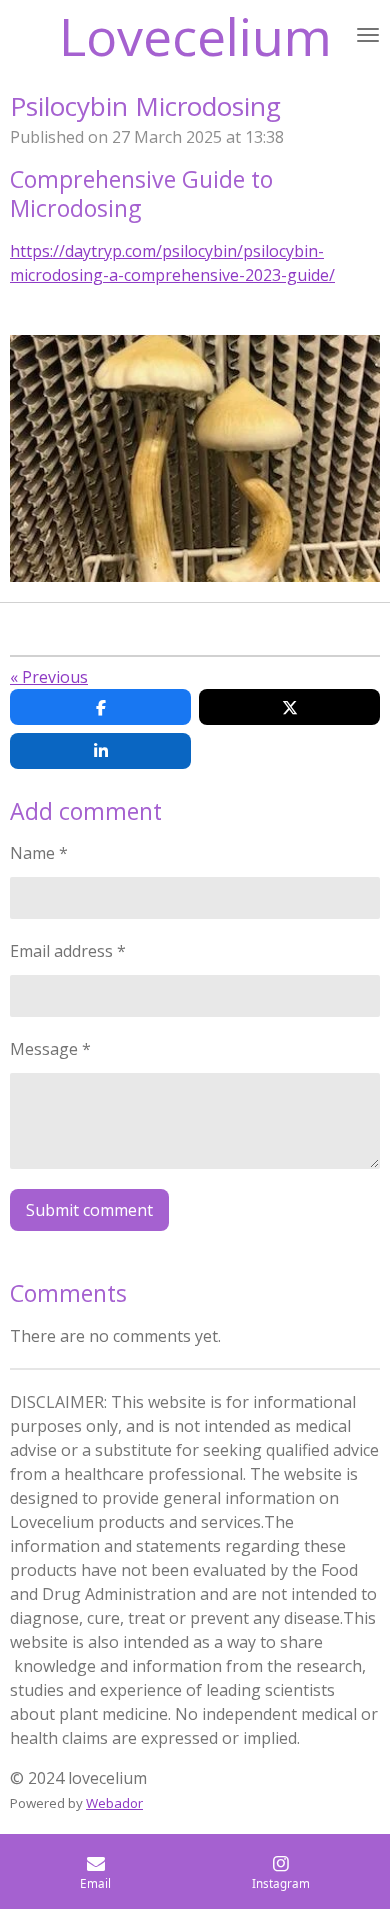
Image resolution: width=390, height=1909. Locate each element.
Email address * (68, 951)
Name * (39, 853)
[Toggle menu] (368, 35)
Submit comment (89, 1210)
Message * (50, 1049)
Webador (114, 1803)
